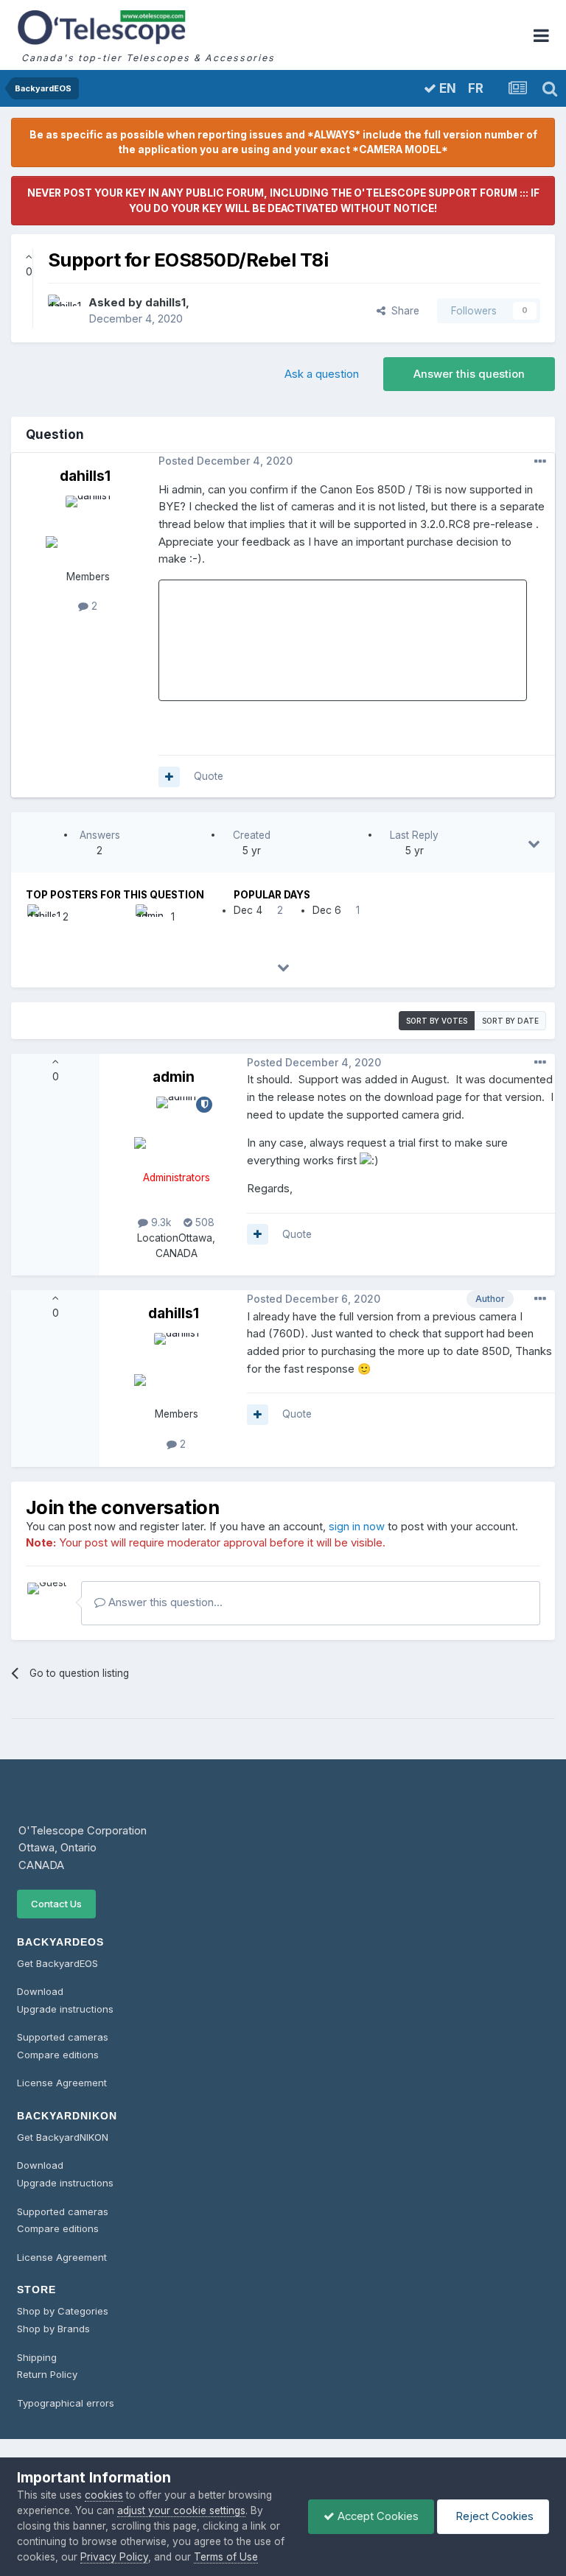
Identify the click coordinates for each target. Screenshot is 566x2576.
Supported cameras (63, 2037)
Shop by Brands (53, 2329)
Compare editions (58, 2055)
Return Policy (47, 2374)
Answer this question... (164, 1602)
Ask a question (322, 374)
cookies (104, 2495)
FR (476, 89)
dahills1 (165, 303)
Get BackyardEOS (57, 1963)
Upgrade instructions (65, 2009)
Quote (209, 776)
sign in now (357, 1527)
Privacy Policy (114, 2557)
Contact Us (56, 1904)
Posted (226, 461)
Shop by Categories (63, 2311)
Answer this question (469, 374)
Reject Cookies (493, 2516)
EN (446, 88)
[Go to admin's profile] (148, 917)
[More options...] (540, 462)
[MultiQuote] (169, 777)
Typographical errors (66, 2403)
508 (203, 1222)
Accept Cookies (377, 2516)
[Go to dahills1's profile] (64, 311)
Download (40, 1991)
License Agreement (62, 2083)
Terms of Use (226, 2557)
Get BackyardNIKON (63, 2137)
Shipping (37, 2357)
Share (402, 311)
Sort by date (510, 1021)
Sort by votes (437, 1021)
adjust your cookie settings (181, 2510)
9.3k (160, 1222)
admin (174, 1077)
